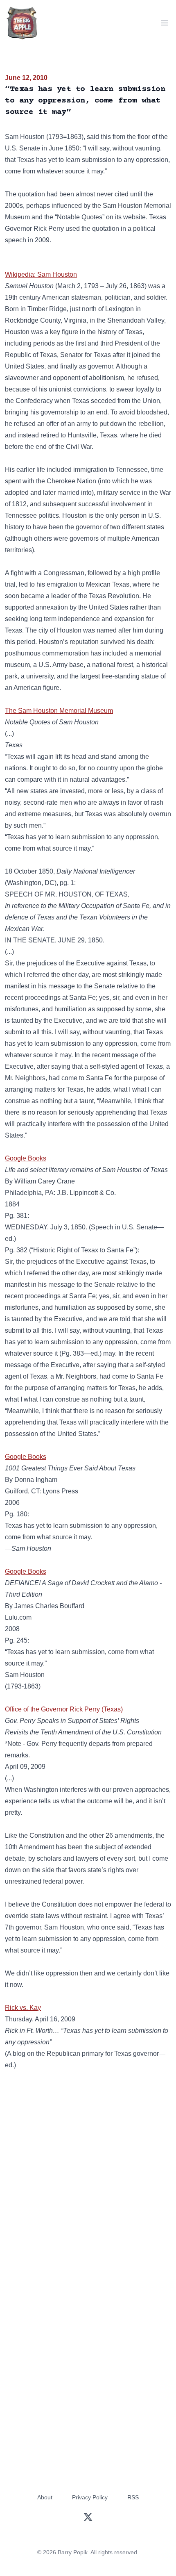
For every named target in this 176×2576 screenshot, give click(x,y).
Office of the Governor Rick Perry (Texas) (64, 1709)
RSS (133, 2497)
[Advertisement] (88, 2175)
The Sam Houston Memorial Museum (59, 711)
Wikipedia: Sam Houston (41, 274)
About (45, 2497)
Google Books (26, 1158)
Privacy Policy (90, 2497)
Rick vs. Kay (23, 2008)
